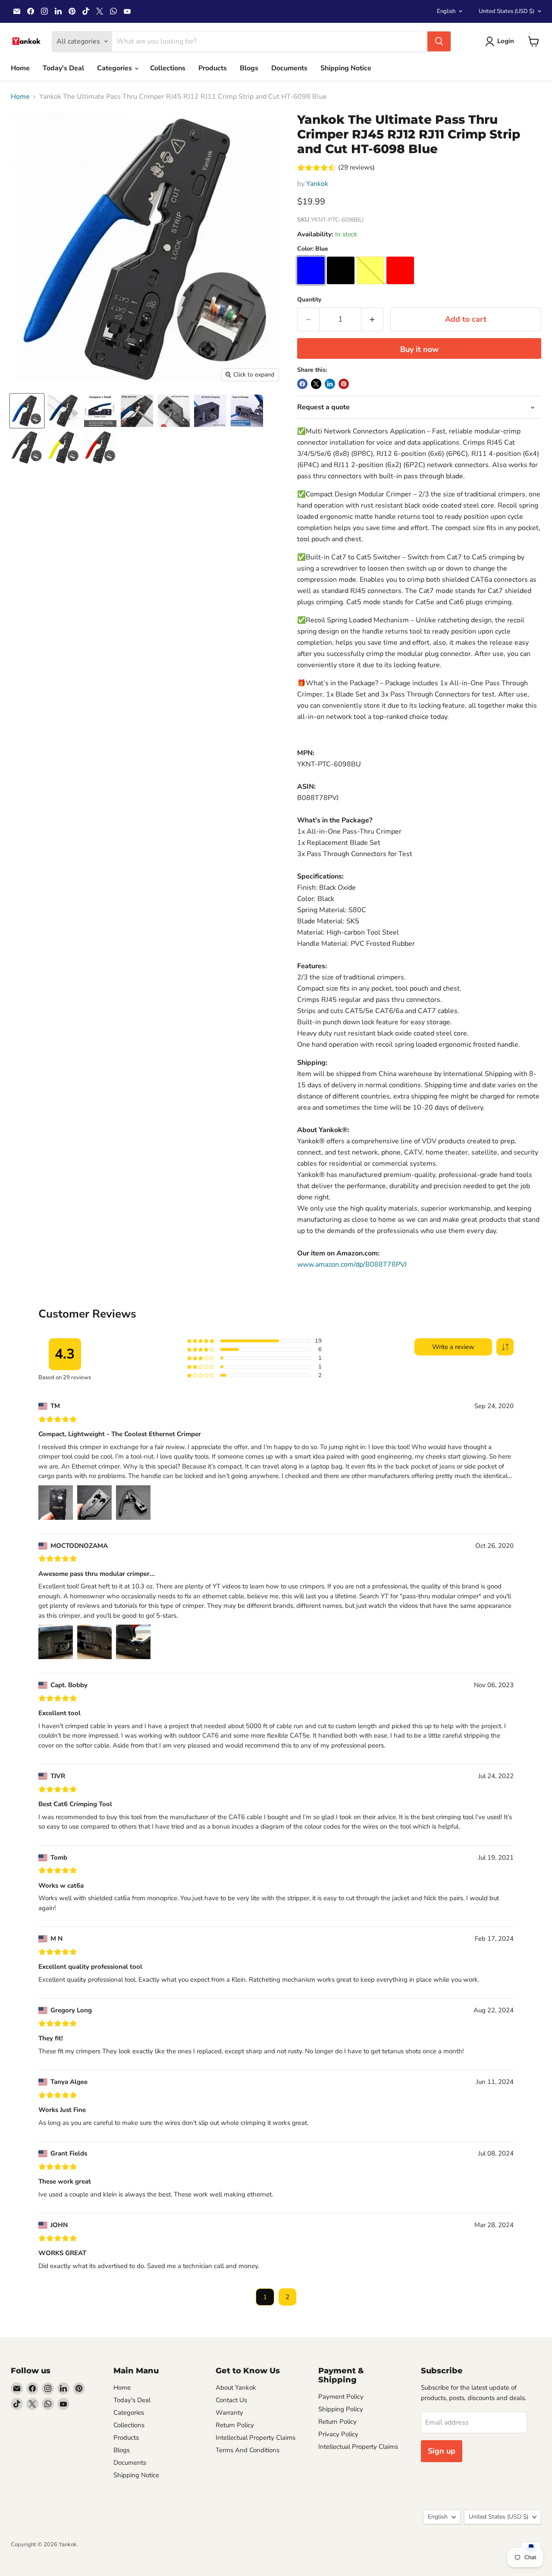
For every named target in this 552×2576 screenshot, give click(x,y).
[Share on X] (316, 384)
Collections (168, 68)
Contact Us (231, 2400)
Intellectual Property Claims (256, 2438)
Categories (115, 68)
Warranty (229, 2413)
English (446, 11)
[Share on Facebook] (302, 384)
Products (213, 68)
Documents (289, 68)
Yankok (317, 184)
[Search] (439, 41)
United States (507, 11)
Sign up (442, 2451)
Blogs (249, 68)
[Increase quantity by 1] (372, 319)
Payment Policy (341, 2397)
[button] (505, 1347)
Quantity (309, 300)
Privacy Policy (338, 2434)
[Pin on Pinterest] (344, 384)
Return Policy (235, 2425)
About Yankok (236, 2388)
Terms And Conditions (248, 2450)
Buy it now (419, 349)
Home (20, 68)
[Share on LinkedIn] (330, 384)
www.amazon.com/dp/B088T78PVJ (352, 1264)
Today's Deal (63, 68)
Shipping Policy (341, 2409)
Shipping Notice (346, 68)
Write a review (453, 1347)
